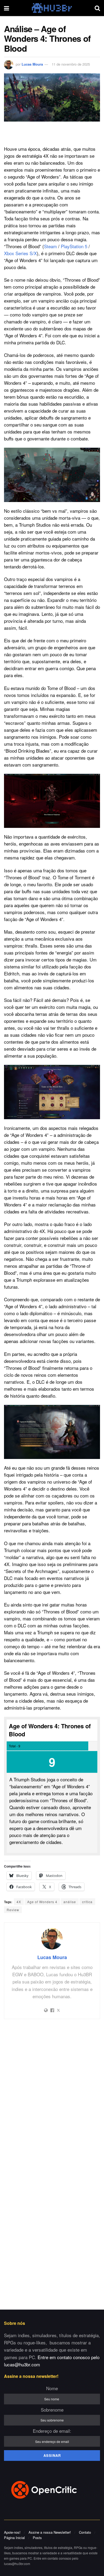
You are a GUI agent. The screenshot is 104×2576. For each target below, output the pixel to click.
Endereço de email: (52, 2431)
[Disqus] (52, 2094)
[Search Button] (97, 8)
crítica (87, 1902)
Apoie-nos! (12, 2532)
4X (19, 1902)
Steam (50, 246)
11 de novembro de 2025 (71, 64)
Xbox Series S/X (20, 253)
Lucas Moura (32, 64)
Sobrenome (52, 2410)
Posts (37, 2538)
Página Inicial (14, 2538)
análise (70, 1902)
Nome (52, 2388)
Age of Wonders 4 (42, 1902)
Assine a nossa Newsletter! (50, 2532)
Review (13, 1910)
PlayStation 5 (74, 246)
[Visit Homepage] (52, 8)
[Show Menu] (7, 8)
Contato (85, 2532)
